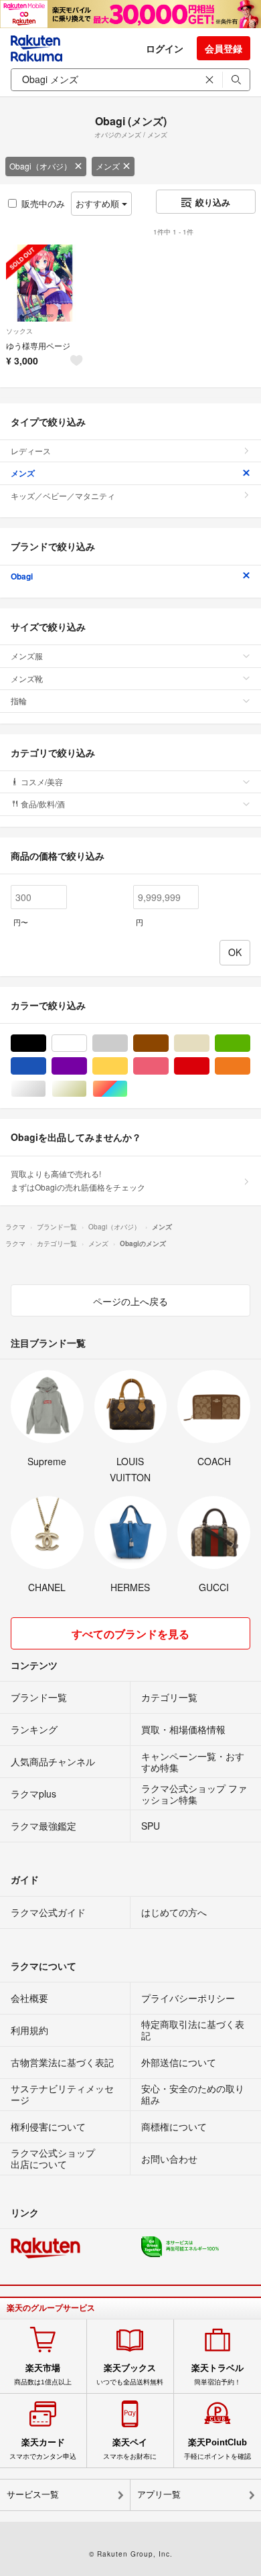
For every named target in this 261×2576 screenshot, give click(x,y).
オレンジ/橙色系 (250, 1066)
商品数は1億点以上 (43, 2374)
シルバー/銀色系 (46, 1089)
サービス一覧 (33, 2495)
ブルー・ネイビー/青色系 (46, 1066)
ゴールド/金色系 (87, 1089)
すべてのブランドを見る (130, 1634)
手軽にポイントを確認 (217, 2449)
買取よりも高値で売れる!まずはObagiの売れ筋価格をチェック (78, 1180)
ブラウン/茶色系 (168, 1043)
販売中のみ (43, 203)
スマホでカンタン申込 (43, 2449)
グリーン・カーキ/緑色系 (250, 1043)
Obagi (22, 576)
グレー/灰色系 (127, 1043)
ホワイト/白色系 (87, 1043)
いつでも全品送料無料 (130, 2374)
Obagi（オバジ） (40, 166)
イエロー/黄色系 (127, 1066)
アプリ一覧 (159, 2495)
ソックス (19, 331)
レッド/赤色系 (209, 1066)
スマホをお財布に (130, 2449)
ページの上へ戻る (130, 1301)
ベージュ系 (209, 1043)
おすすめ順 (99, 203)
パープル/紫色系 (87, 1066)
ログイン (165, 48)
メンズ (108, 166)
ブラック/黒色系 (46, 1043)
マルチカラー (127, 1089)
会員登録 (224, 48)
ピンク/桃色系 (168, 1066)
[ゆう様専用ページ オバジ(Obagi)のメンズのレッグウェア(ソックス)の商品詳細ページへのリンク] (45, 283)
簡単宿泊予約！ (217, 2374)
